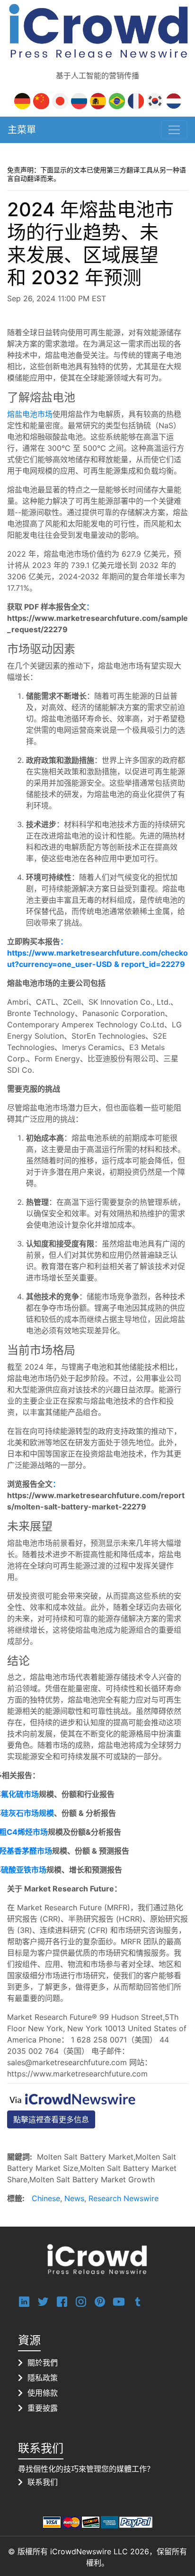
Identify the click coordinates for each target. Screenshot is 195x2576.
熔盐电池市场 (30, 414)
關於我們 (43, 2363)
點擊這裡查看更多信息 (51, 2119)
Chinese (46, 2198)
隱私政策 (43, 2378)
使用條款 (43, 2393)
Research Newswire (124, 2198)
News (74, 2198)
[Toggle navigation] (174, 130)
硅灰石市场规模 (27, 1813)
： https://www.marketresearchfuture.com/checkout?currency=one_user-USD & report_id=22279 (97, 953)
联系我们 (43, 2482)
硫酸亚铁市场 (24, 1870)
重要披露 (43, 2408)
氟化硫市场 (20, 1794)
